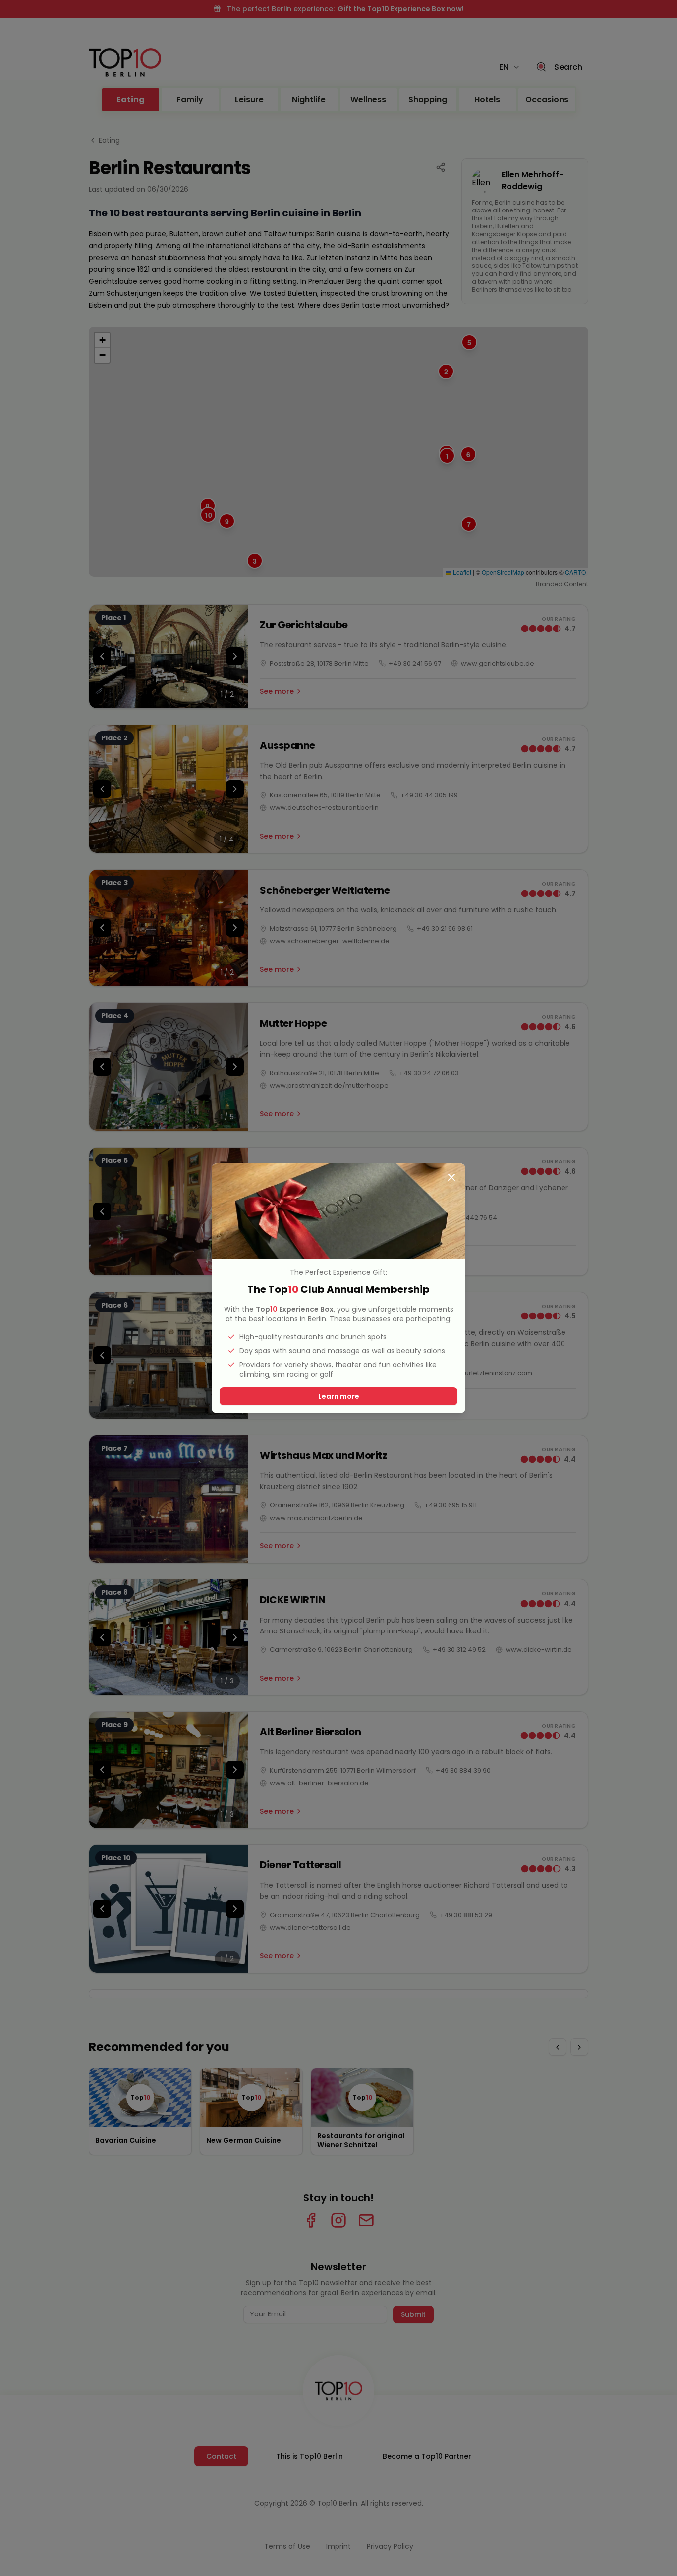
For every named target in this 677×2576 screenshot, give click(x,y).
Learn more (339, 1396)
